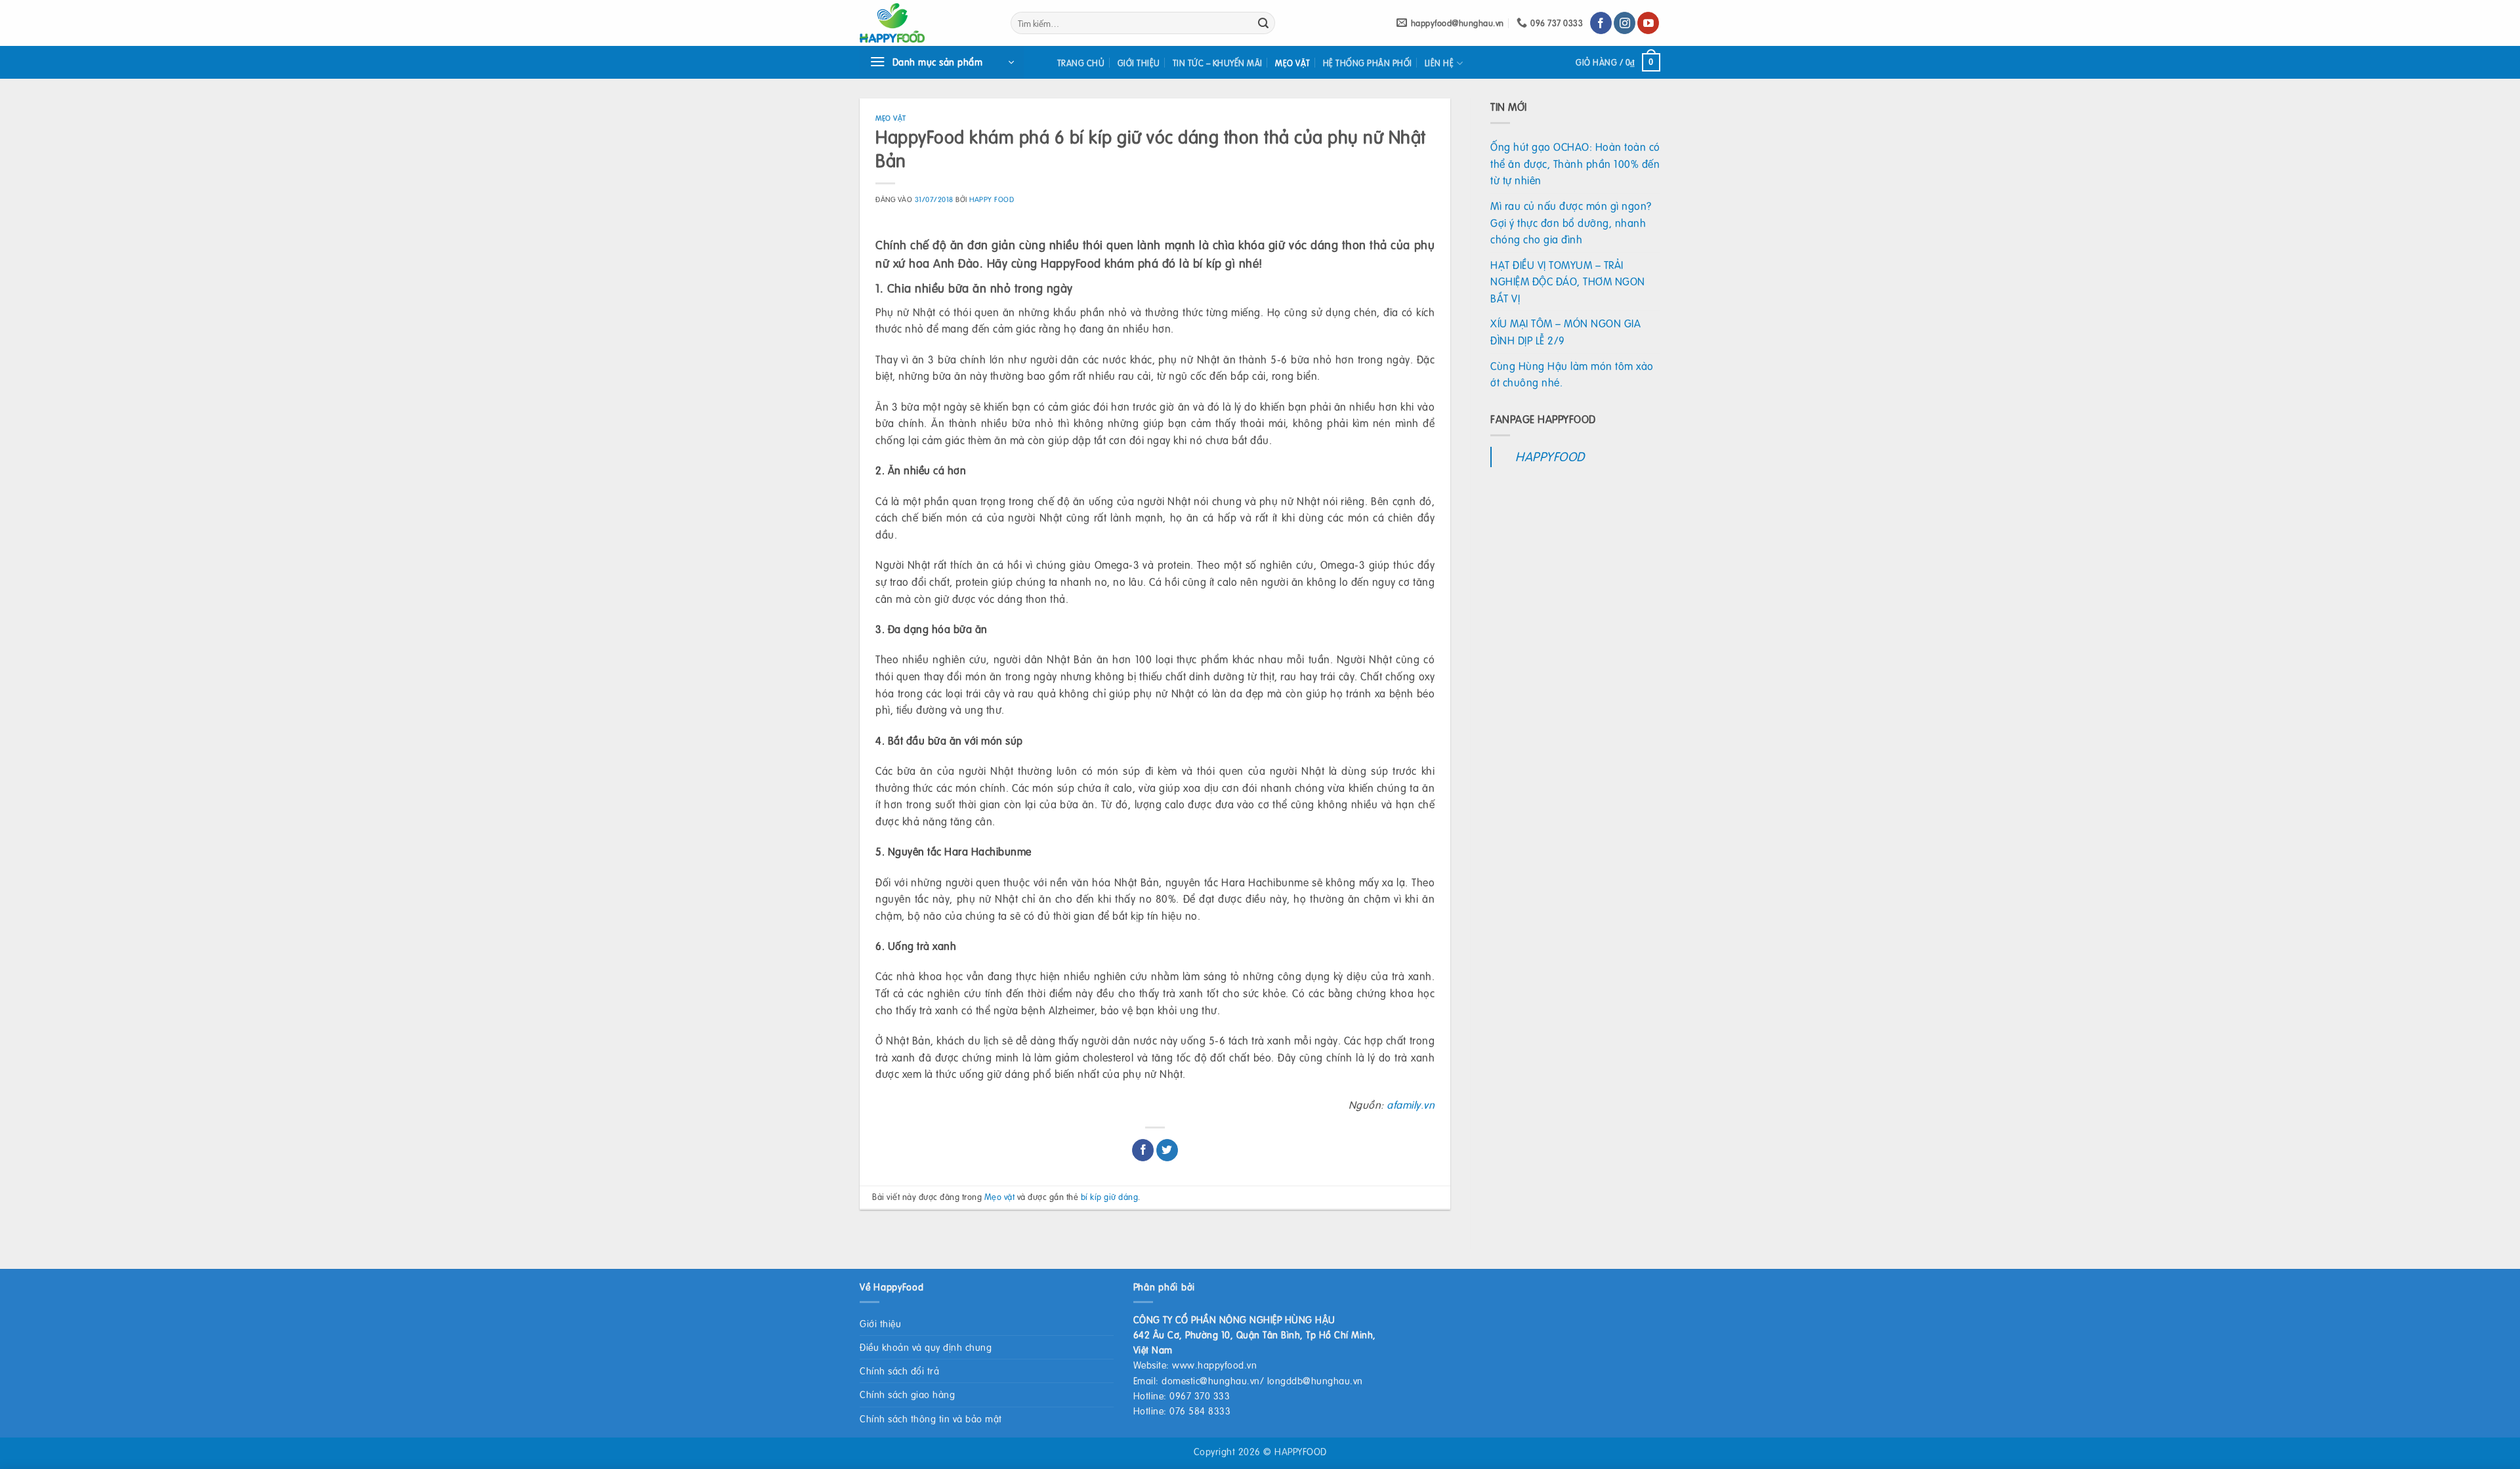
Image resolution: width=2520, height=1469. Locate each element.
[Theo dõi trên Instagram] (1625, 23)
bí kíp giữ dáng (1110, 1197)
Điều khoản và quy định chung (926, 1347)
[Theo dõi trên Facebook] (1601, 23)
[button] (942, 62)
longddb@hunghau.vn (1315, 1380)
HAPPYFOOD (1550, 456)
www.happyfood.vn (1214, 1365)
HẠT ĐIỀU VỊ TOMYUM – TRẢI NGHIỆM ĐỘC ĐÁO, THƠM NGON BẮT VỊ (1568, 281)
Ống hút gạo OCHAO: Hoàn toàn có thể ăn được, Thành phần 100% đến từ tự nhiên (1575, 163)
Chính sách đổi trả (899, 1371)
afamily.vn (1411, 1105)
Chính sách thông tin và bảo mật (931, 1418)
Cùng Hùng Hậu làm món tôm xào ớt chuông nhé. (1572, 374)
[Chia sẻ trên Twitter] (1167, 1150)
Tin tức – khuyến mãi (1218, 63)
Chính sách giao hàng (907, 1394)
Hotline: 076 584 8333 (1182, 1411)
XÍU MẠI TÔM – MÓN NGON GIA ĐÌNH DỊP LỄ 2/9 (1565, 332)
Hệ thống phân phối (1368, 63)
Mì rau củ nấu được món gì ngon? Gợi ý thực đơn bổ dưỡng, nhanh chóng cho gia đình (1571, 222)
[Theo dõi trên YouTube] (1648, 23)
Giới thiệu (1139, 63)
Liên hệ (1439, 63)
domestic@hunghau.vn (1211, 1380)
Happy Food (992, 199)
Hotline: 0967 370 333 (1182, 1396)
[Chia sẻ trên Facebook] (1143, 1150)
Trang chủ (1081, 63)
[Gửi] (1263, 23)
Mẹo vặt (1293, 63)
